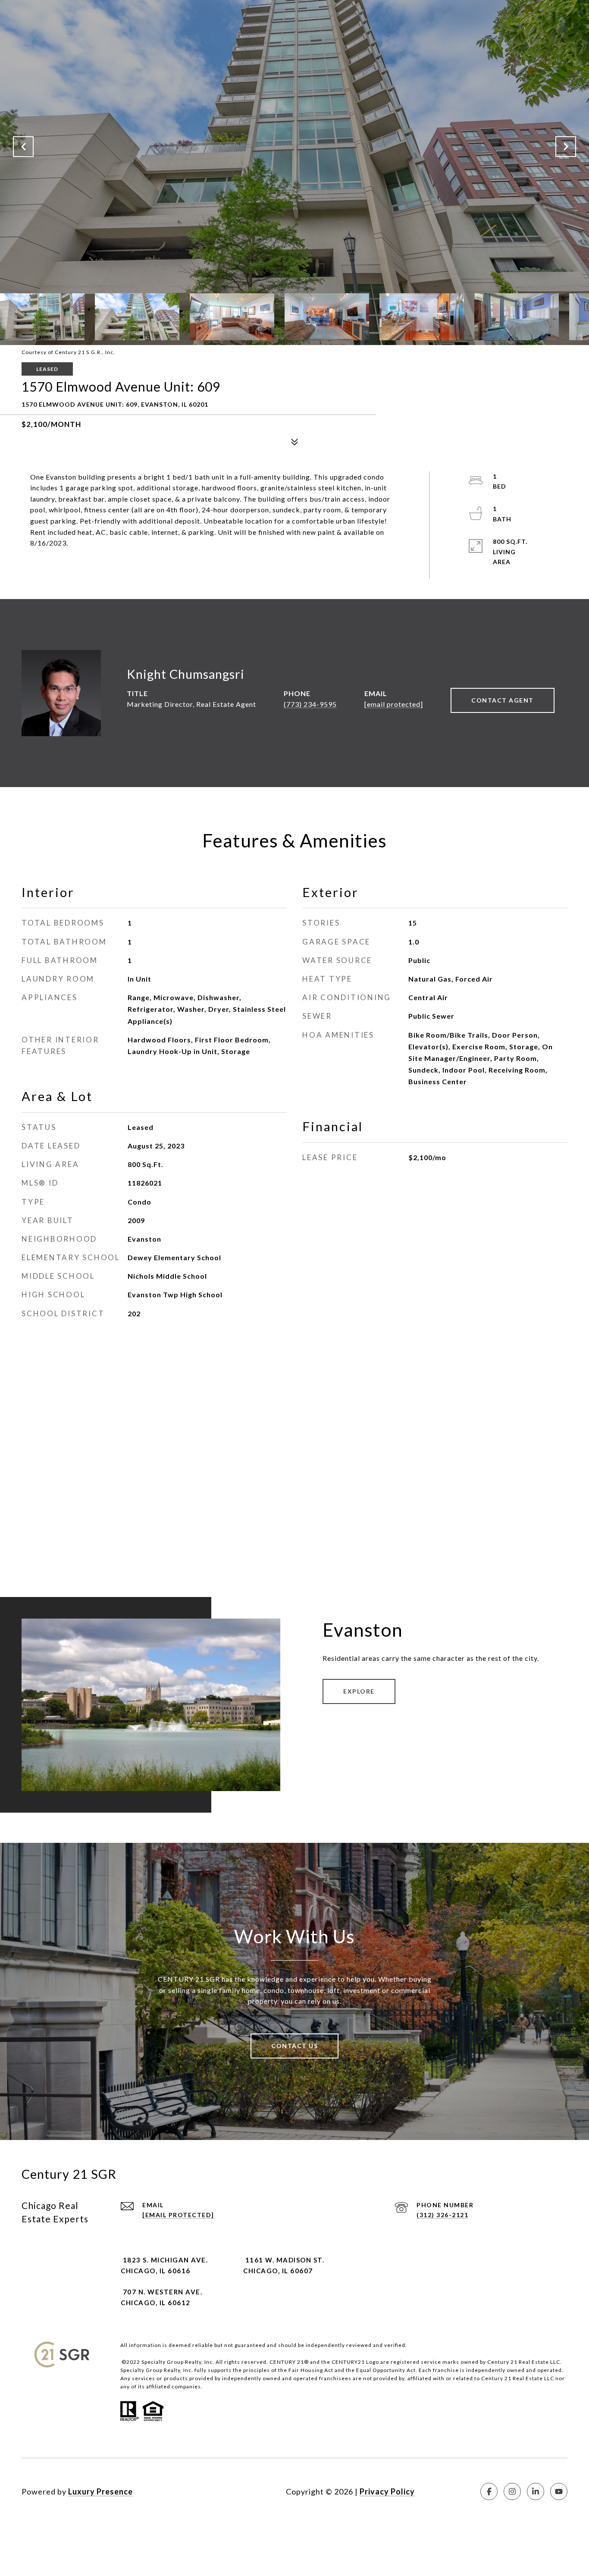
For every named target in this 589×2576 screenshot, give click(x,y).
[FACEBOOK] (489, 2491)
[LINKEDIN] (536, 2491)
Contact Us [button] (294, 2046)
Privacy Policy (387, 2491)
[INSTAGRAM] (512, 2491)
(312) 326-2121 (442, 2215)
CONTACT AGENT (503, 700)
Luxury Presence (100, 2491)
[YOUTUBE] (559, 2491)
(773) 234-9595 (310, 704)
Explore (359, 1691)
